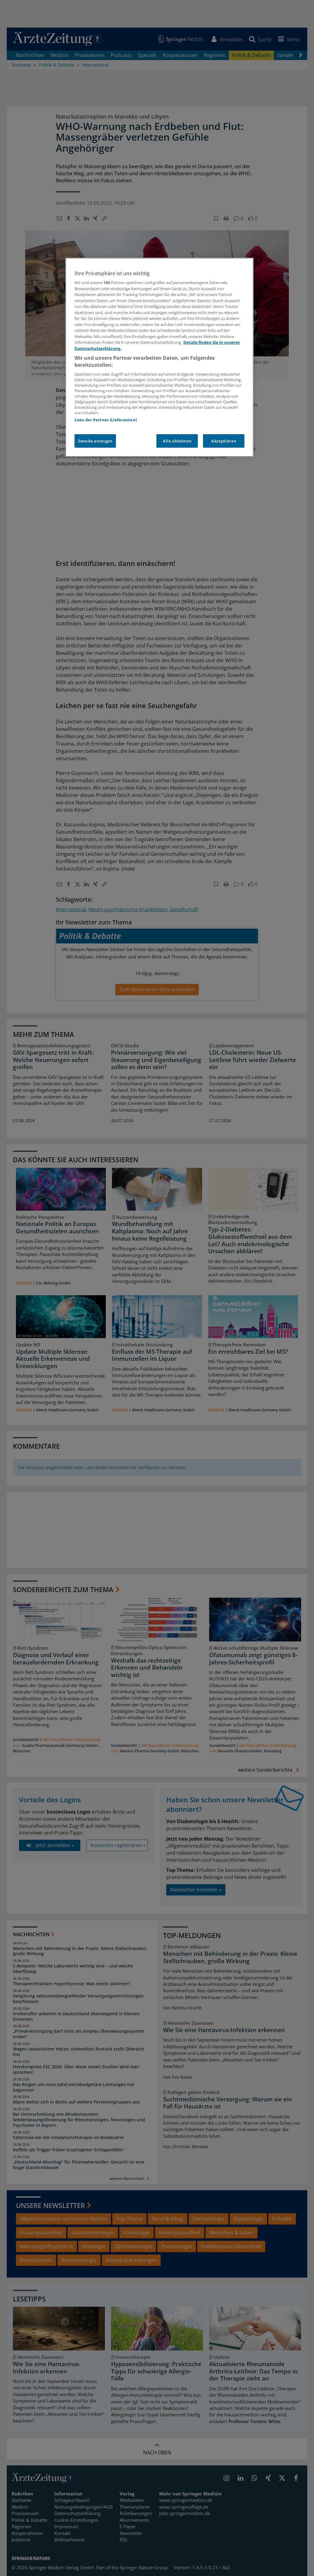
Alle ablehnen (177, 441)
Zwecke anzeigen (95, 441)
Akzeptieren (224, 441)
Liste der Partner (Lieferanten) (106, 420)
